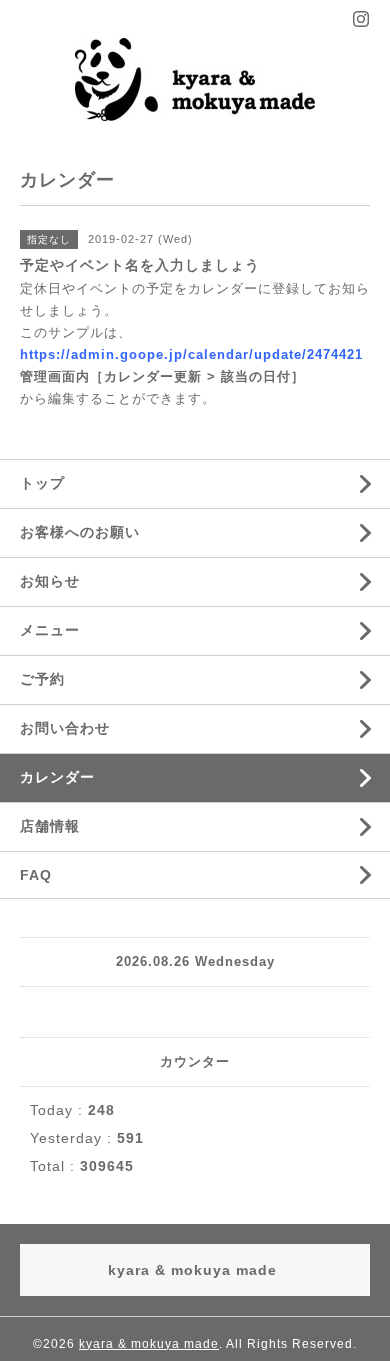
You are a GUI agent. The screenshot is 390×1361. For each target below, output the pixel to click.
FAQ (36, 875)
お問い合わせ (65, 728)
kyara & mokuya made (149, 1344)
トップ (42, 483)
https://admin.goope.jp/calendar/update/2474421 (191, 354)
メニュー (50, 630)
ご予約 (42, 679)
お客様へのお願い (80, 532)
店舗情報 (50, 826)
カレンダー (57, 777)
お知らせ (50, 581)
